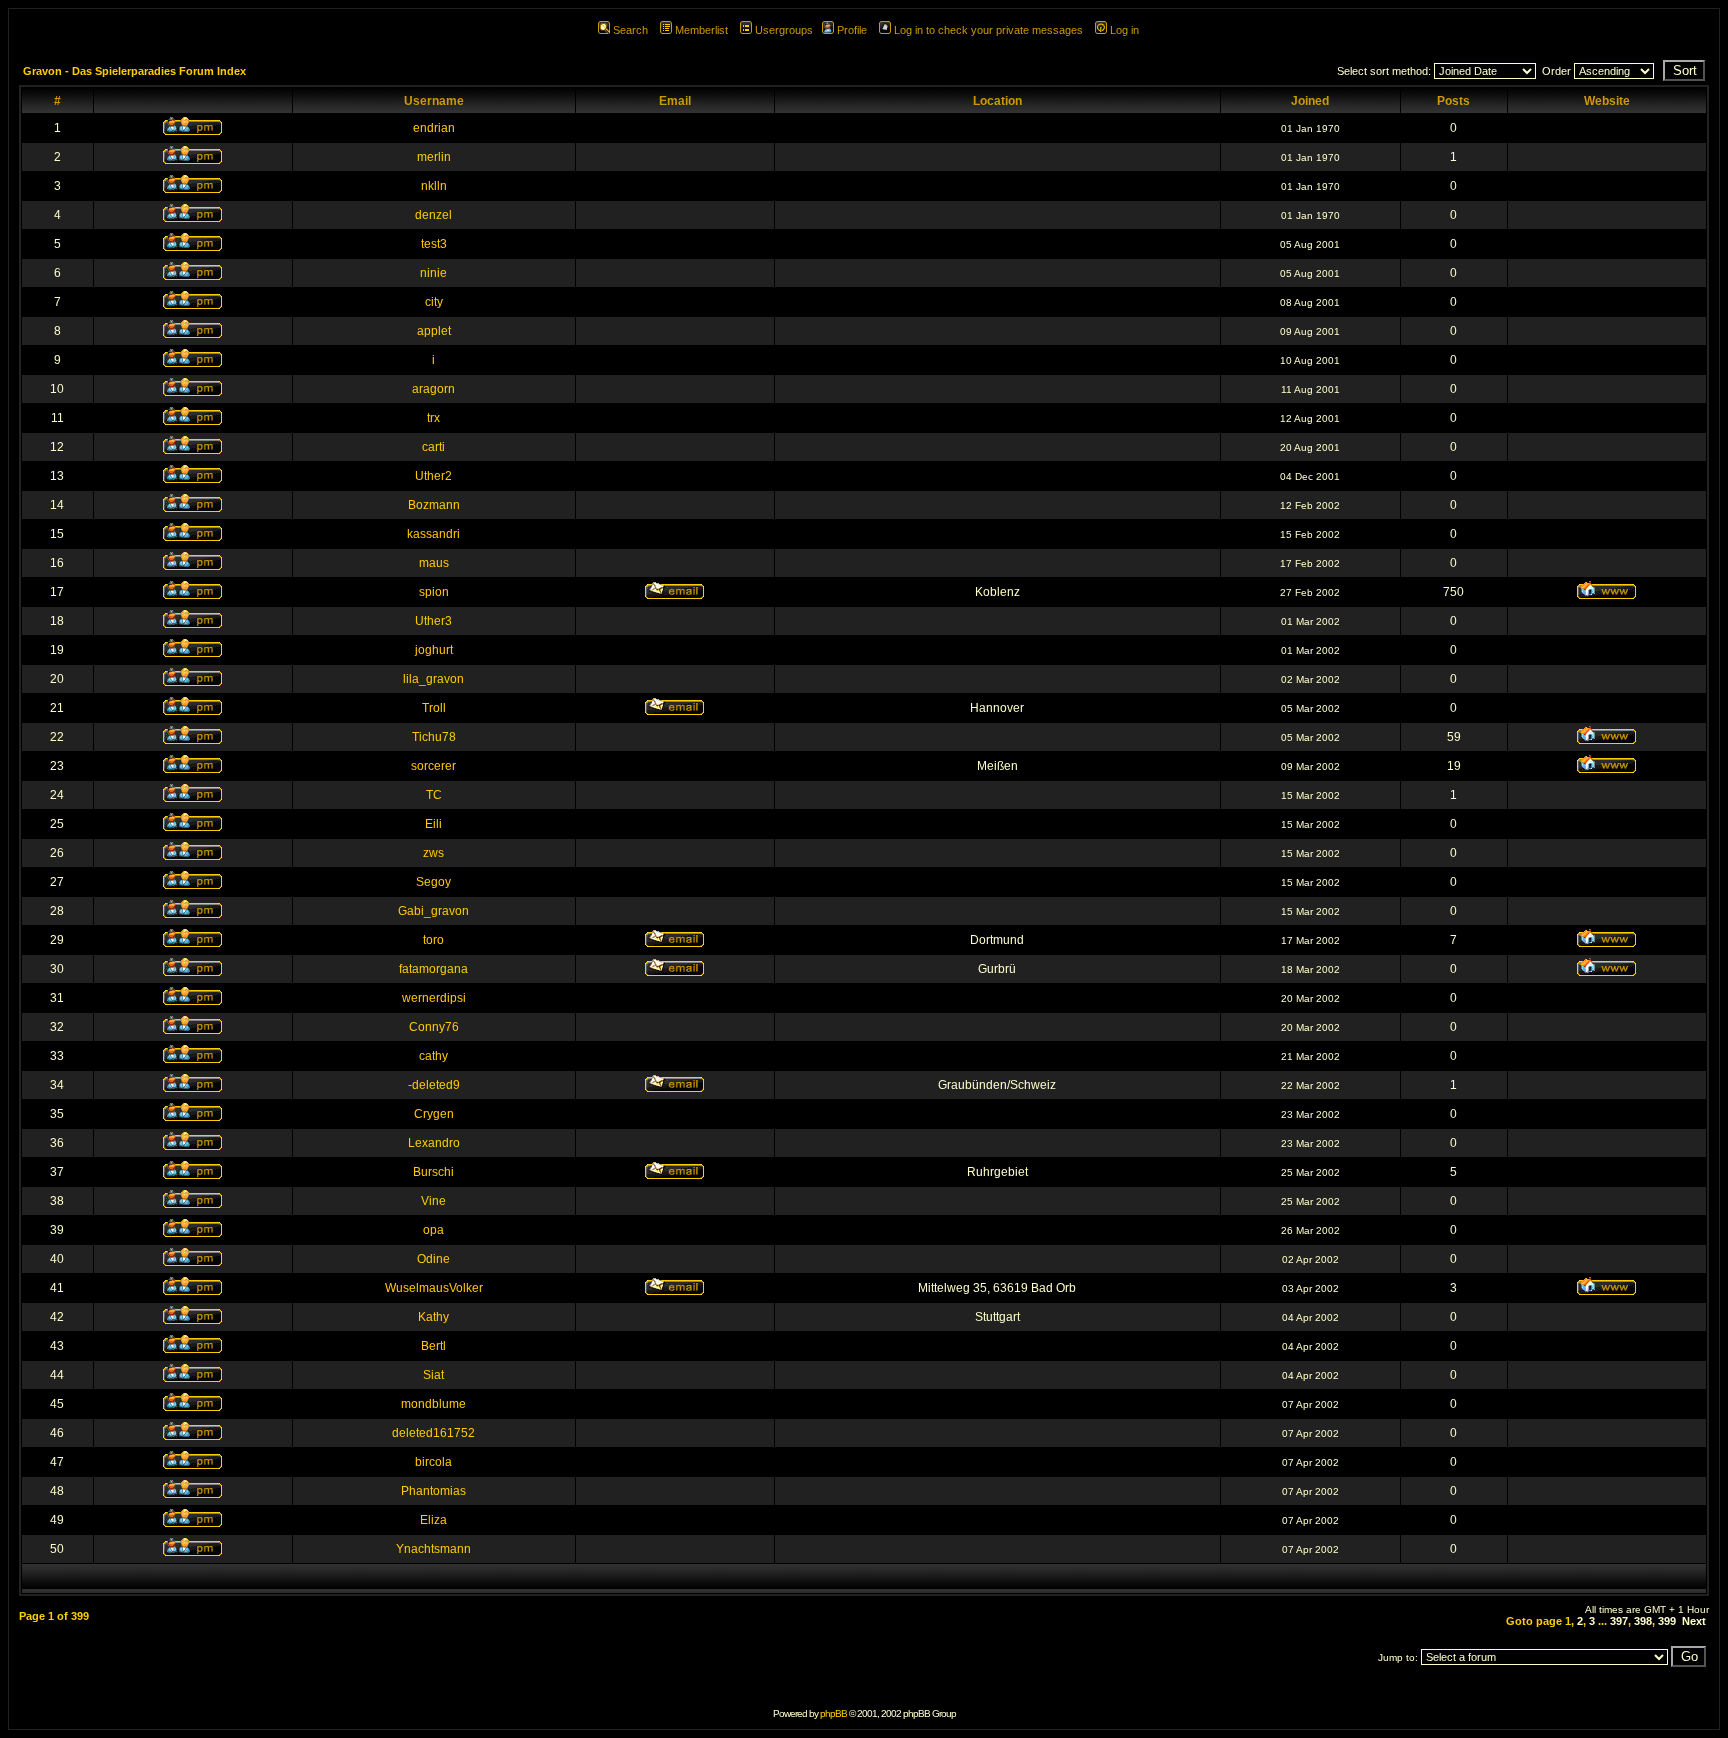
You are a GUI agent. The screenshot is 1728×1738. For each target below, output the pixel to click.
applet (434, 331)
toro (433, 940)
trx (433, 418)
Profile (852, 30)
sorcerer (433, 766)
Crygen (434, 1114)
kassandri (433, 534)
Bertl (433, 1346)
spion (434, 592)
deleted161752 (433, 1433)
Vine (433, 1201)
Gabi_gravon (433, 911)
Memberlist (701, 30)
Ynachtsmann (433, 1549)
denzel (433, 215)
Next (1694, 1621)
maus (434, 563)
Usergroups (784, 30)
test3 (434, 244)
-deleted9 (434, 1085)
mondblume (433, 1404)
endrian (434, 128)
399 (1667, 1621)
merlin (434, 157)
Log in (1124, 30)
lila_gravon (433, 679)
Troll (434, 708)
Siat (433, 1375)
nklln (434, 186)
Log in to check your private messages (988, 30)
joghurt (434, 650)
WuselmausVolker (434, 1288)
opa (433, 1230)
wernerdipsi (434, 998)
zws (433, 853)
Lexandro (434, 1143)
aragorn (433, 389)
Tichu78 (434, 737)
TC (434, 795)
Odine (433, 1259)
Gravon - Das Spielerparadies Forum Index (134, 71)
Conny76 (434, 1027)
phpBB (833, 1713)
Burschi (433, 1172)
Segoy (433, 882)
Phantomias (433, 1491)
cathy (433, 1056)
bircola (433, 1462)
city (434, 302)
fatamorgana (433, 969)
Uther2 (433, 476)
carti (433, 447)
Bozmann (434, 505)
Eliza (433, 1520)
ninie (433, 273)
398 (1643, 1621)
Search (630, 30)
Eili (433, 824)
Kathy (433, 1317)
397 (1619, 1621)
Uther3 (433, 621)
